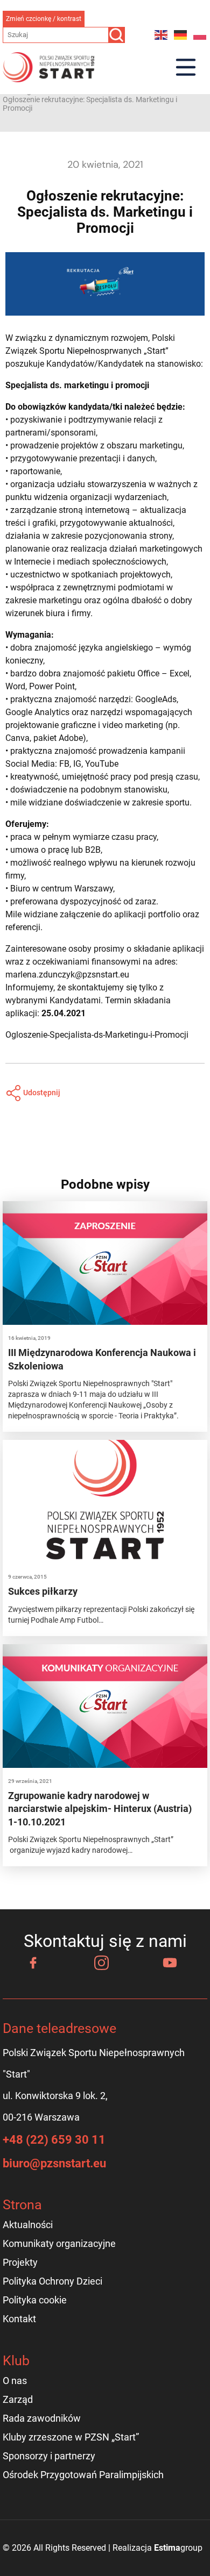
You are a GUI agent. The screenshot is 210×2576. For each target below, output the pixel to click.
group (178, 2548)
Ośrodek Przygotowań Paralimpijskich (83, 2475)
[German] (181, 35)
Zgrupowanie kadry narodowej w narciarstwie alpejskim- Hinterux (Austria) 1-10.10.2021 (100, 1809)
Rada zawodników (42, 2418)
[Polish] (200, 35)
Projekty (20, 2262)
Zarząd (18, 2399)
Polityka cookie (35, 2300)
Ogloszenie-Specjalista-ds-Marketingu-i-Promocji (97, 1035)
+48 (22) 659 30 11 (54, 2140)
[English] (162, 35)
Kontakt (19, 2319)
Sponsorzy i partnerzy (49, 2456)
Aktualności (28, 2225)
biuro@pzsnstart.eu (54, 2163)
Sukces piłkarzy (43, 1591)
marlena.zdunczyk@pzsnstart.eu (67, 975)
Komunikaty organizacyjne (59, 2243)
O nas (15, 2381)
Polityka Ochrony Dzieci (52, 2281)
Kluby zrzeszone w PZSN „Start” (71, 2437)
